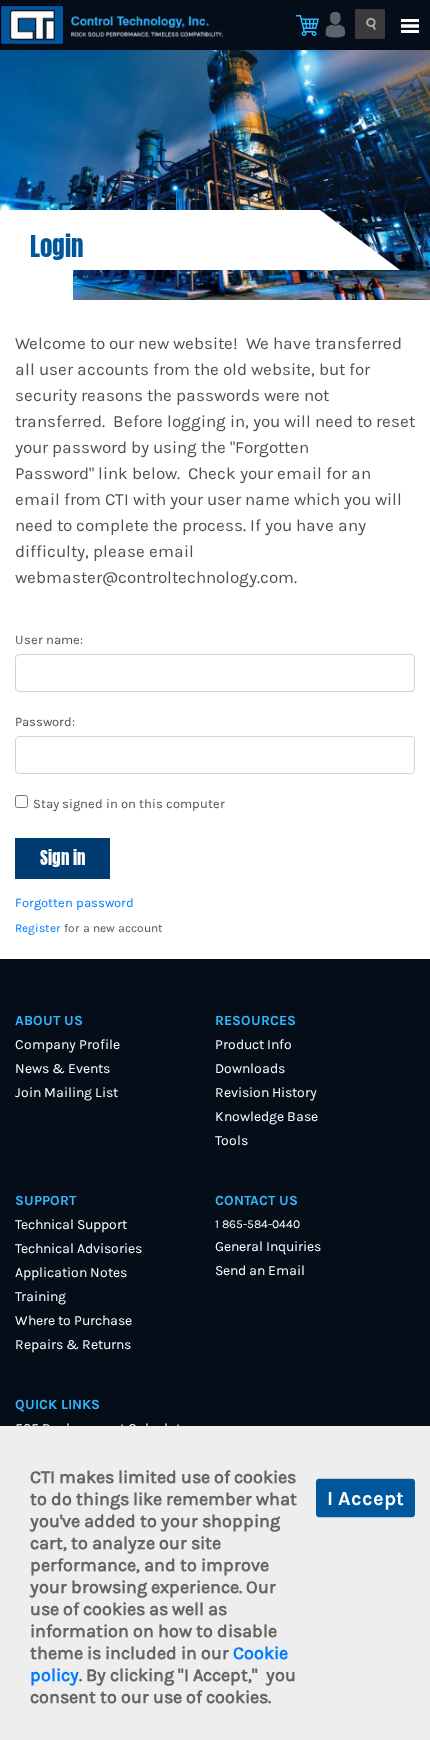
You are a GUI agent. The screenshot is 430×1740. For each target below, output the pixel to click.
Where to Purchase (73, 1320)
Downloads (250, 1068)
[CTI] (124, 25)
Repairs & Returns (73, 1344)
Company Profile (67, 1044)
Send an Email (260, 1270)
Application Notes (71, 1272)
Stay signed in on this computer (129, 803)
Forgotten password (74, 902)
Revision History (266, 1092)
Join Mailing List (66, 1092)
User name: (49, 639)
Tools (231, 1140)
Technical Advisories (78, 1248)
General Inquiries (268, 1246)
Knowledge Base (266, 1116)
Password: (45, 721)
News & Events (62, 1068)
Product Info (253, 1044)
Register (38, 928)
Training (40, 1296)
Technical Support (71, 1224)
